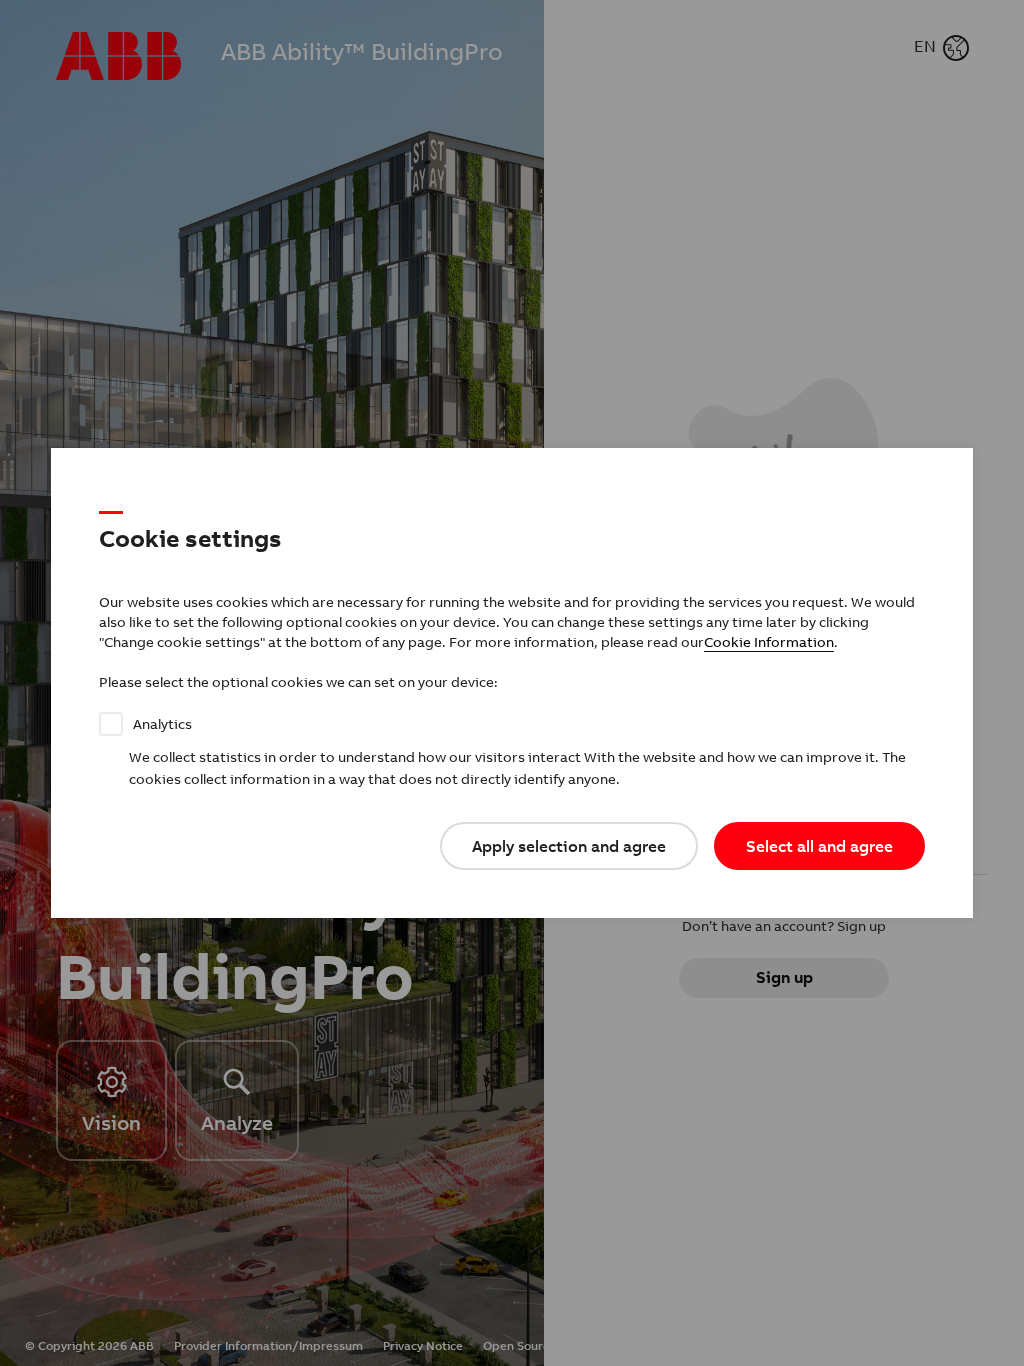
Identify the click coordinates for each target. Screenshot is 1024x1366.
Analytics (162, 724)
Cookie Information (769, 642)
